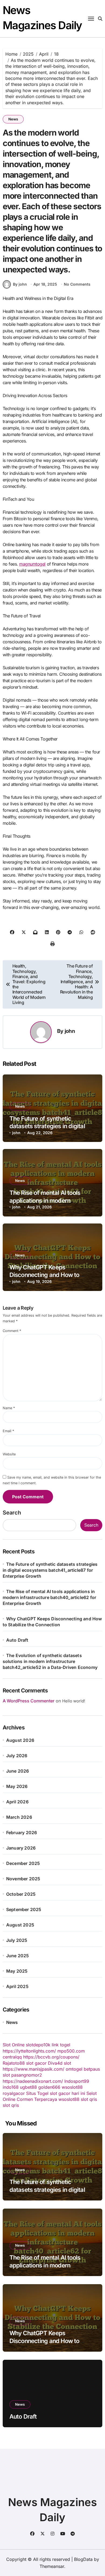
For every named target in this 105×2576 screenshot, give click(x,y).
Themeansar (52, 2566)
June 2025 (18, 1956)
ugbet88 (28, 2087)
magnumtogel (32, 564)
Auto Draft (17, 1640)
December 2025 (23, 1863)
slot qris (89, 2099)
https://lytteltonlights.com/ (29, 2051)
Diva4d (55, 2063)
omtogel (74, 2069)
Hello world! (74, 1701)
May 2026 (17, 1786)
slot (67, 2063)
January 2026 (21, 1848)
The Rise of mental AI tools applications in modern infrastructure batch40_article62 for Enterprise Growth (50, 1597)
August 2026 (20, 1740)
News (13, 119)
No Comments (77, 284)
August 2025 (20, 1925)
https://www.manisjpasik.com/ (34, 2069)
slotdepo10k (38, 2045)
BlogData (83, 2559)
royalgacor (14, 2093)
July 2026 (17, 1756)
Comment (12, 1331)
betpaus (92, 2069)
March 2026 (19, 1817)
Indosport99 (77, 2081)
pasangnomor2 (27, 2075)
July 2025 (17, 1940)
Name (9, 1408)
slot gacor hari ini (67, 2093)
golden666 (49, 2087)
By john (20, 284)
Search (12, 1513)
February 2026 (22, 1833)
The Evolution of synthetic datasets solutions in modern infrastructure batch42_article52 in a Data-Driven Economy (50, 1661)
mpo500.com (71, 2051)
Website (9, 1454)
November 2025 (23, 1879)
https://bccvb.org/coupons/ (51, 2057)
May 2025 (17, 1971)
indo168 (11, 2087)
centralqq (12, 2057)
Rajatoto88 (14, 2063)
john (70, 1031)
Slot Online (14, 2045)
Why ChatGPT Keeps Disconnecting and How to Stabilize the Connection (44, 1275)
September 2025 (24, 1909)
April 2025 (17, 1986)
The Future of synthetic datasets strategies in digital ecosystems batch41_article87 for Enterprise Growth (50, 1570)
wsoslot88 (72, 2087)
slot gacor (36, 2063)
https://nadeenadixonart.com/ (33, 2081)
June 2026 (18, 1771)
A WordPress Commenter (29, 1701)
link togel (61, 2045)
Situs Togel (37, 2093)
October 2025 (21, 1894)
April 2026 (17, 1802)
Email (8, 1431)
